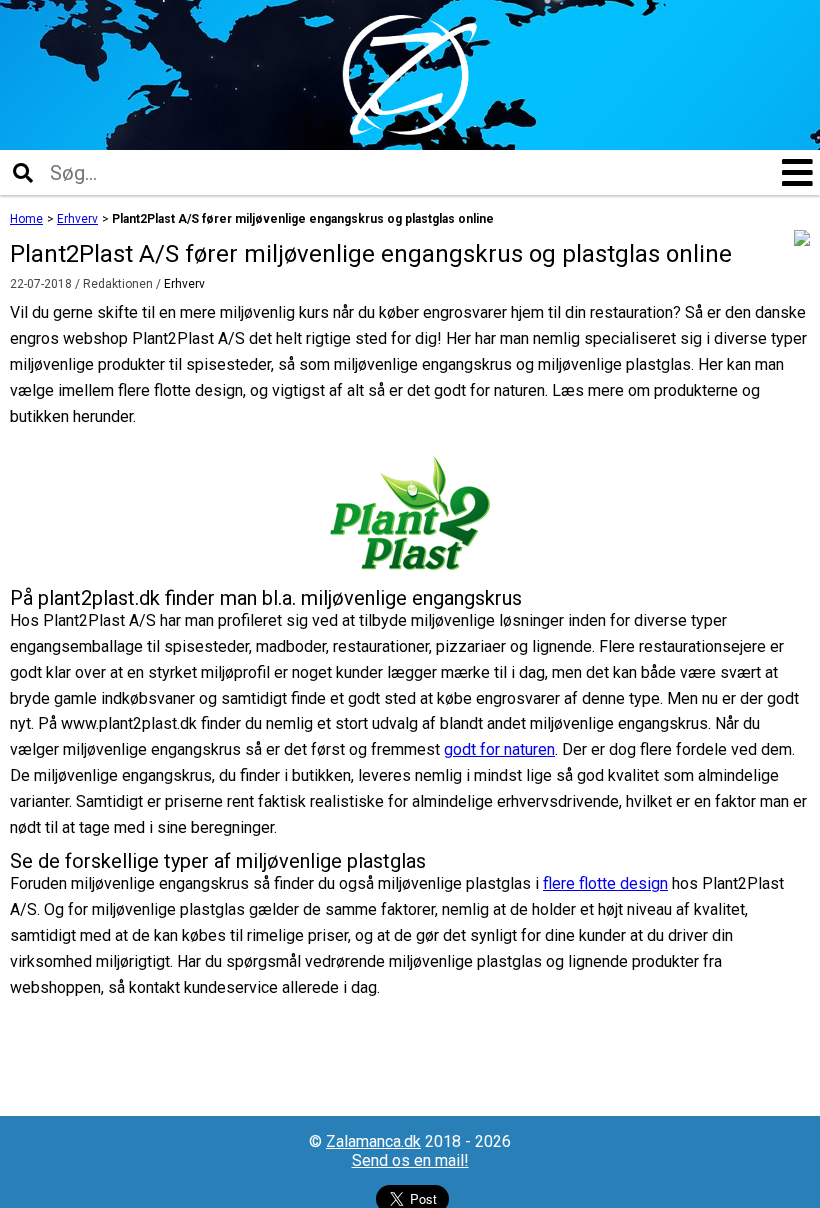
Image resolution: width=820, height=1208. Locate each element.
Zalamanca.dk (373, 1141)
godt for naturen (499, 749)
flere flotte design (605, 883)
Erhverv (184, 284)
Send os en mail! (410, 1160)
